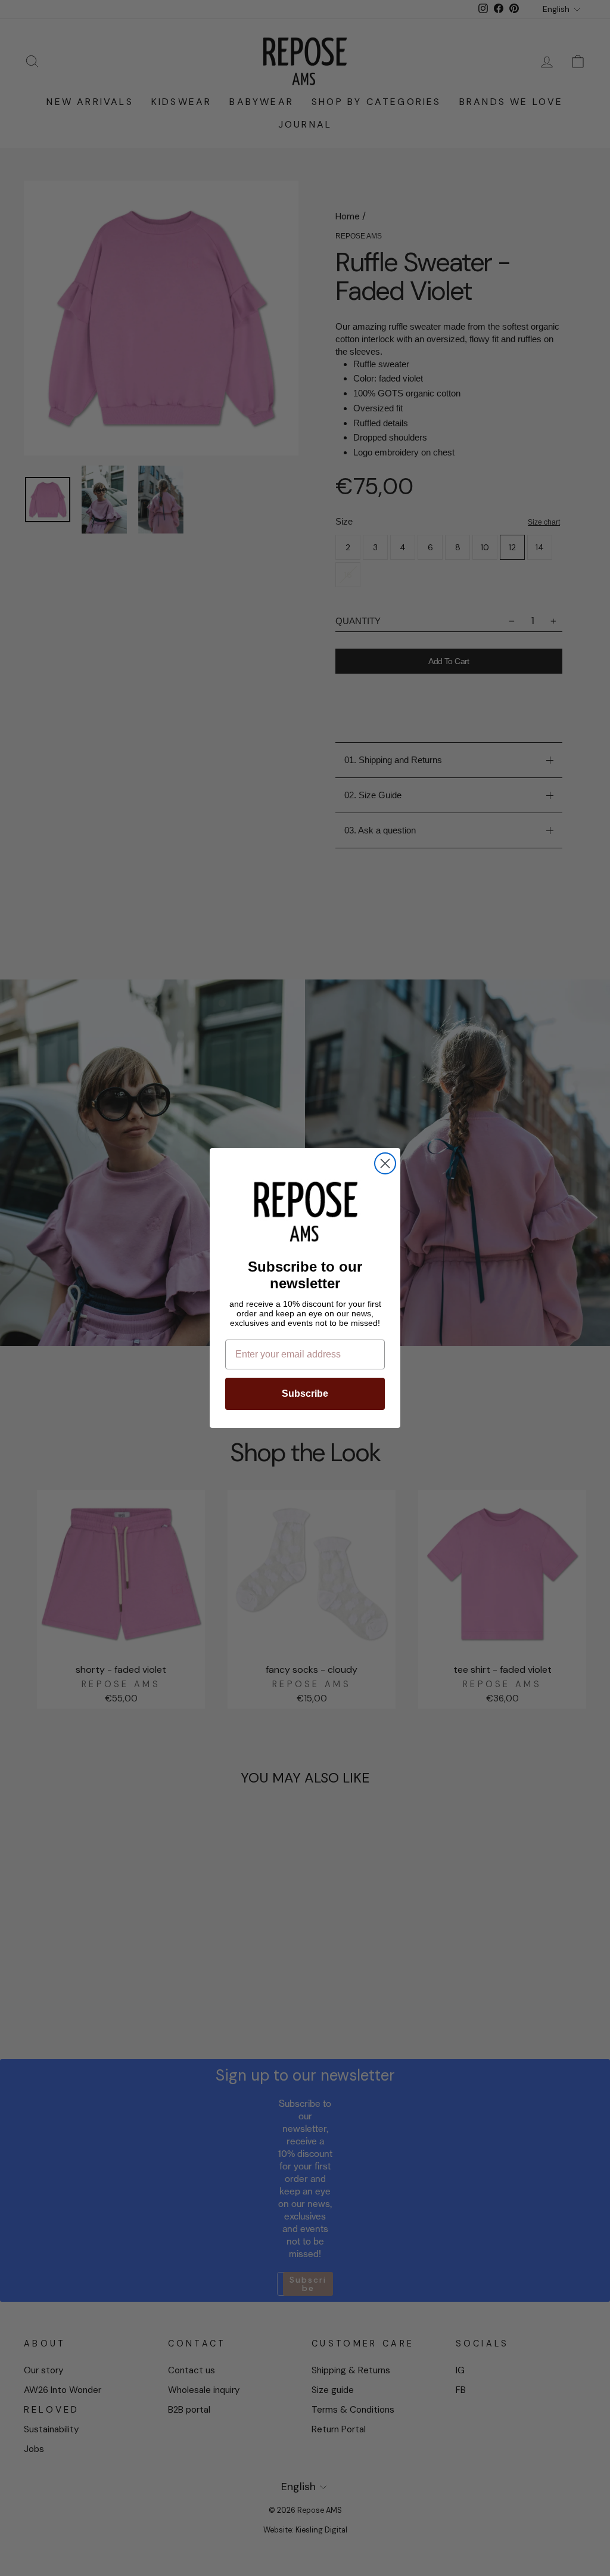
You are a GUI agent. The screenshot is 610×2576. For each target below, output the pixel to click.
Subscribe (305, 1394)
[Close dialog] (385, 1163)
